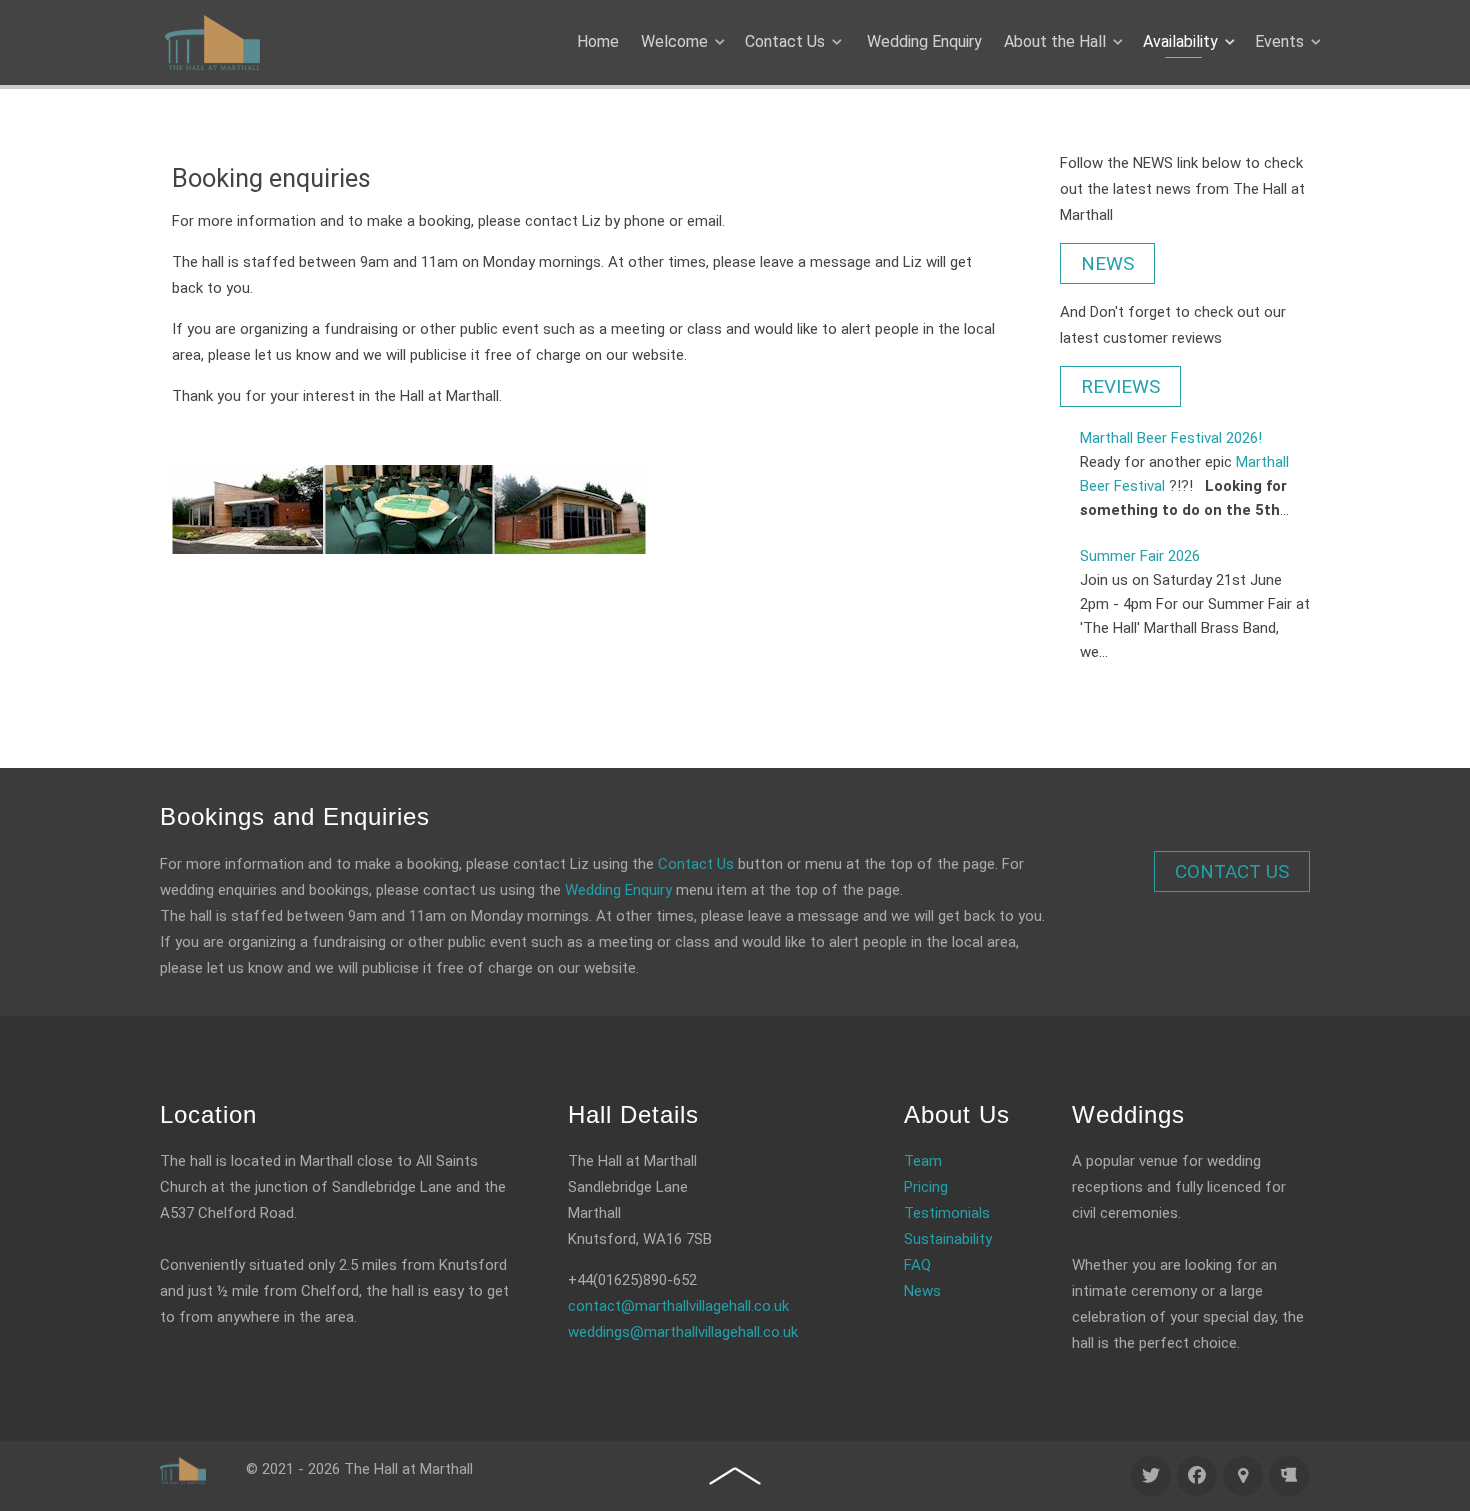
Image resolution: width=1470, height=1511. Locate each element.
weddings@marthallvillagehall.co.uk (683, 1332)
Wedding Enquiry (618, 890)
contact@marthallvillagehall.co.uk (678, 1306)
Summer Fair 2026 (1140, 556)
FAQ (917, 1265)
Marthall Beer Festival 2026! (1171, 438)
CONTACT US (1232, 871)
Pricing (926, 1187)
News (922, 1291)
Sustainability (948, 1239)
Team (923, 1161)
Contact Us (696, 864)
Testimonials (947, 1213)
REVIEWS (1120, 386)
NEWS (1107, 263)
